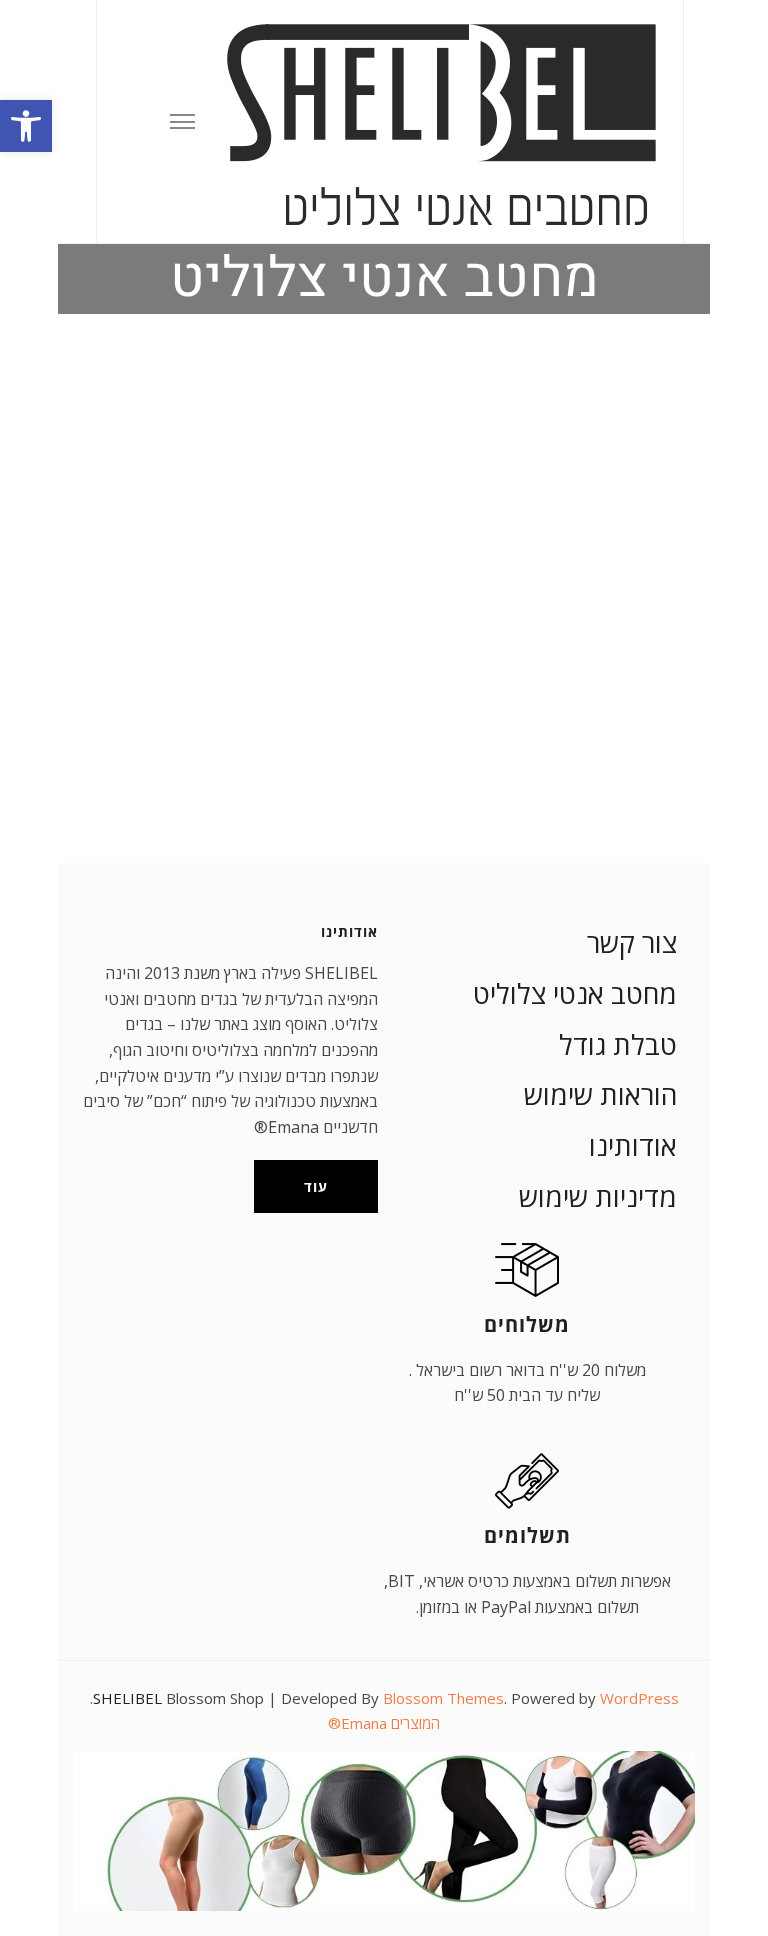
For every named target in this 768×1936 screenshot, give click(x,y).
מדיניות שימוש (598, 1196)
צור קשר (632, 942)
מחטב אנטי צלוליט (575, 993)
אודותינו (633, 1145)
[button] (26, 126)
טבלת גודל (618, 1044)
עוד (316, 1186)
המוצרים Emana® (384, 1723)
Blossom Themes (443, 1698)
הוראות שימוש (600, 1094)
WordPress (639, 1698)
